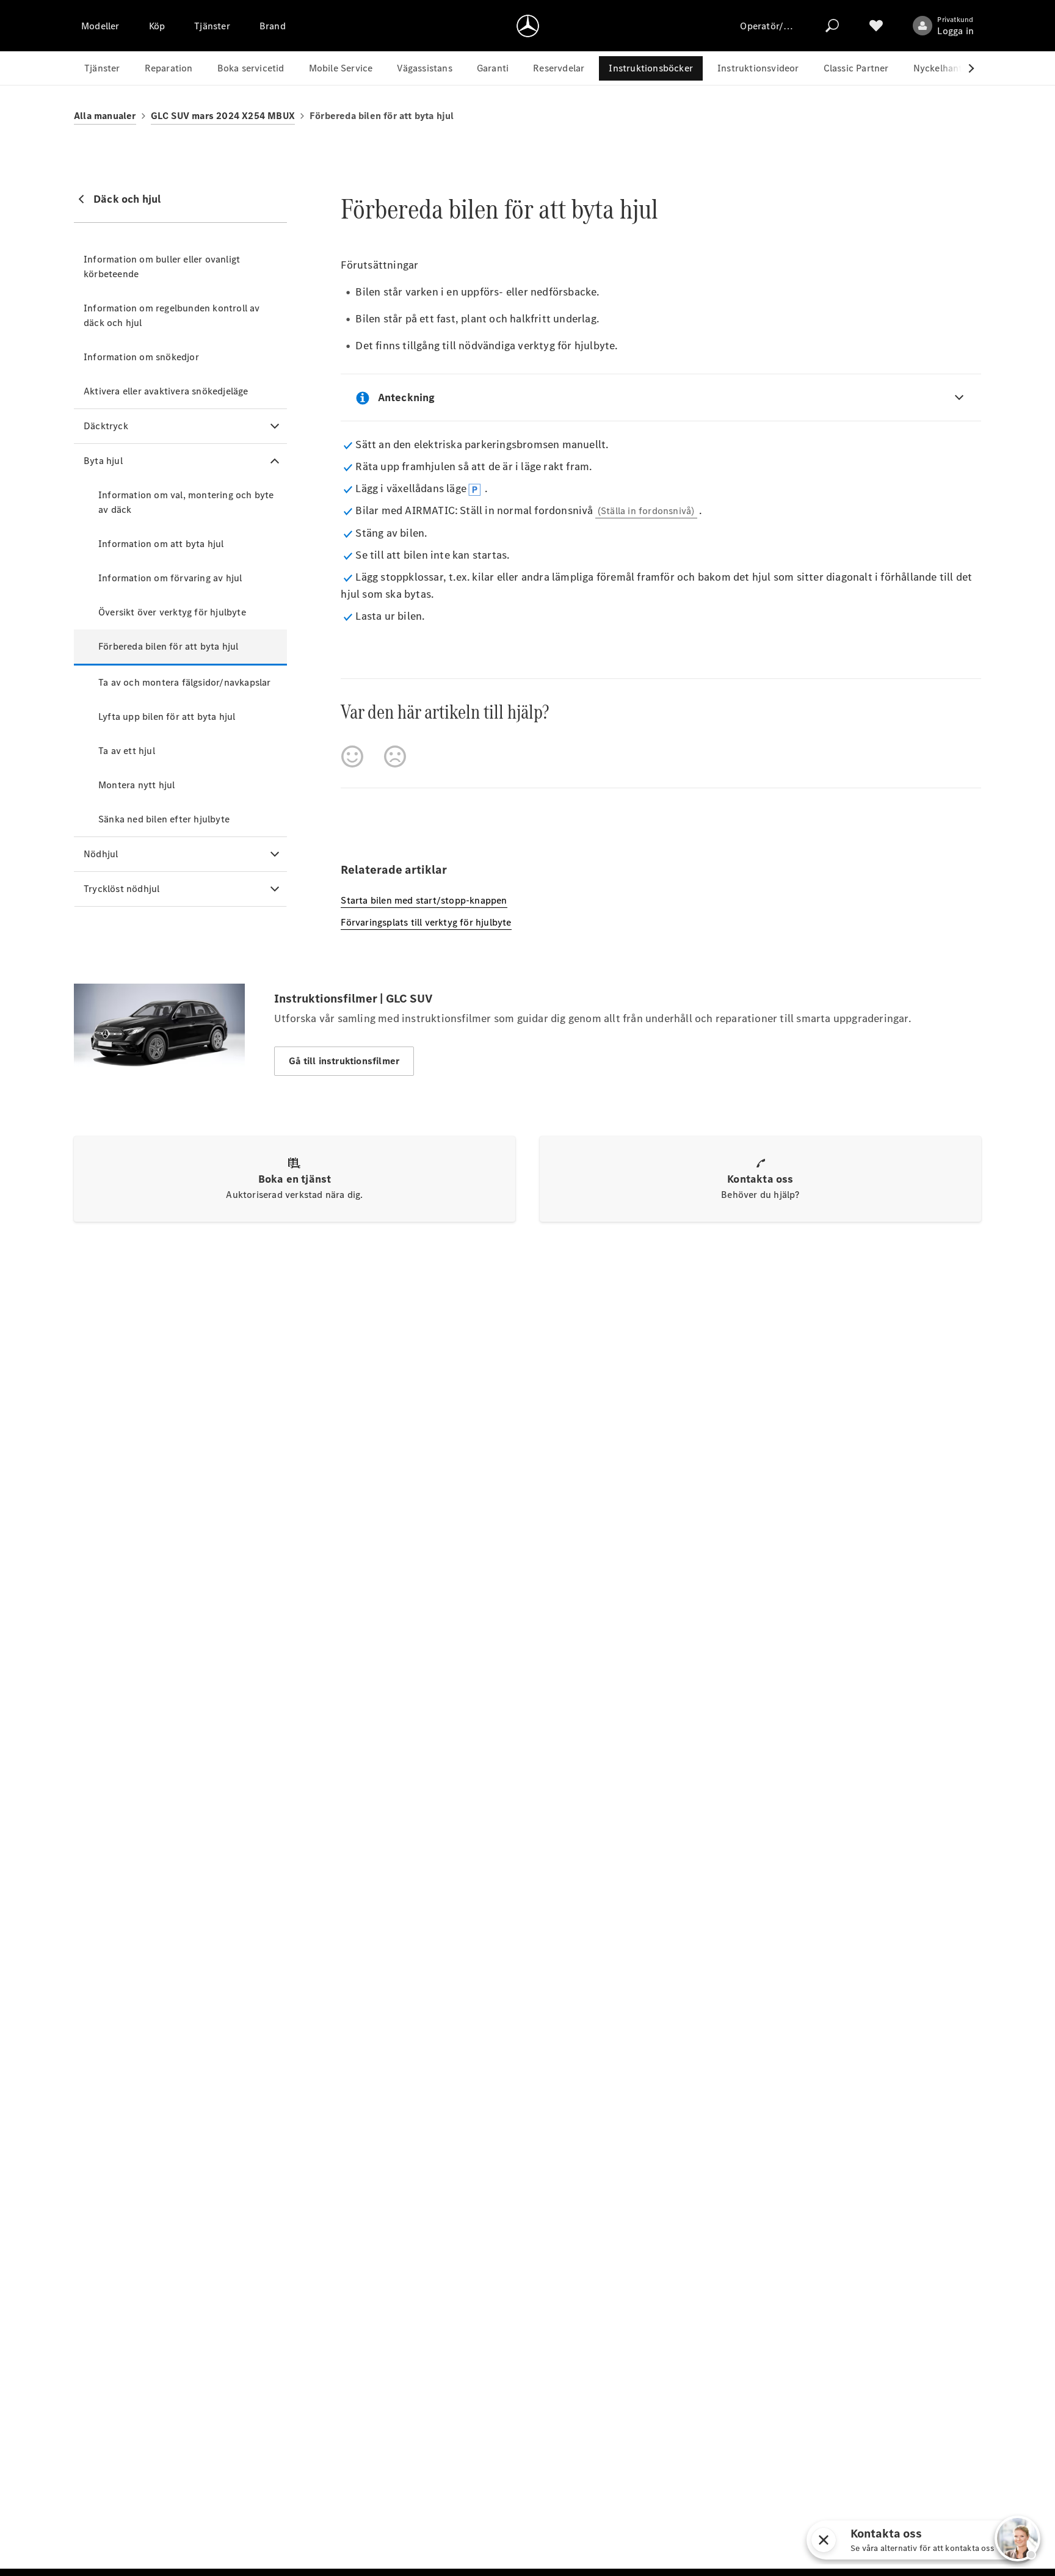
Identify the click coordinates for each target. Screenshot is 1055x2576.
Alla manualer (105, 116)
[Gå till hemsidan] (528, 26)
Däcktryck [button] (106, 426)
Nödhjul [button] (101, 854)
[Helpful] (352, 756)
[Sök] (832, 26)
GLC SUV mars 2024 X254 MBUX (223, 116)
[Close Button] (959, 2540)
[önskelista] (876, 26)
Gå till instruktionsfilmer (344, 1061)
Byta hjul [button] (103, 461)
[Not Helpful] (395, 756)
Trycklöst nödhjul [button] (121, 889)
